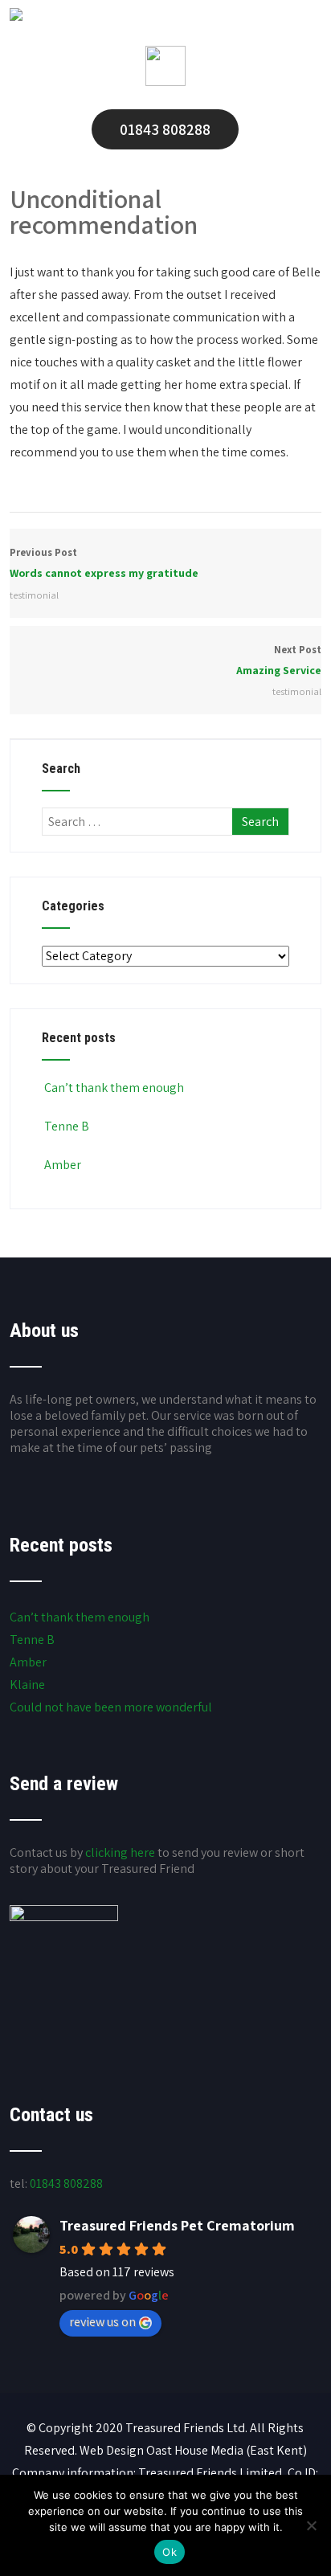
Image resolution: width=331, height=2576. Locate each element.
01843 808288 (165, 129)
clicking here (120, 1852)
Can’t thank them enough (114, 1088)
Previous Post (104, 563)
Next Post (278, 660)
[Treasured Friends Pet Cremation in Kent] (16, 16)
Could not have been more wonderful (111, 1707)
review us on (102, 2322)
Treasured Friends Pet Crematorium (177, 2225)
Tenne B (67, 1126)
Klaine (27, 1685)
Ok (170, 2552)
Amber (63, 1165)
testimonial (34, 595)
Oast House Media (195, 2450)
